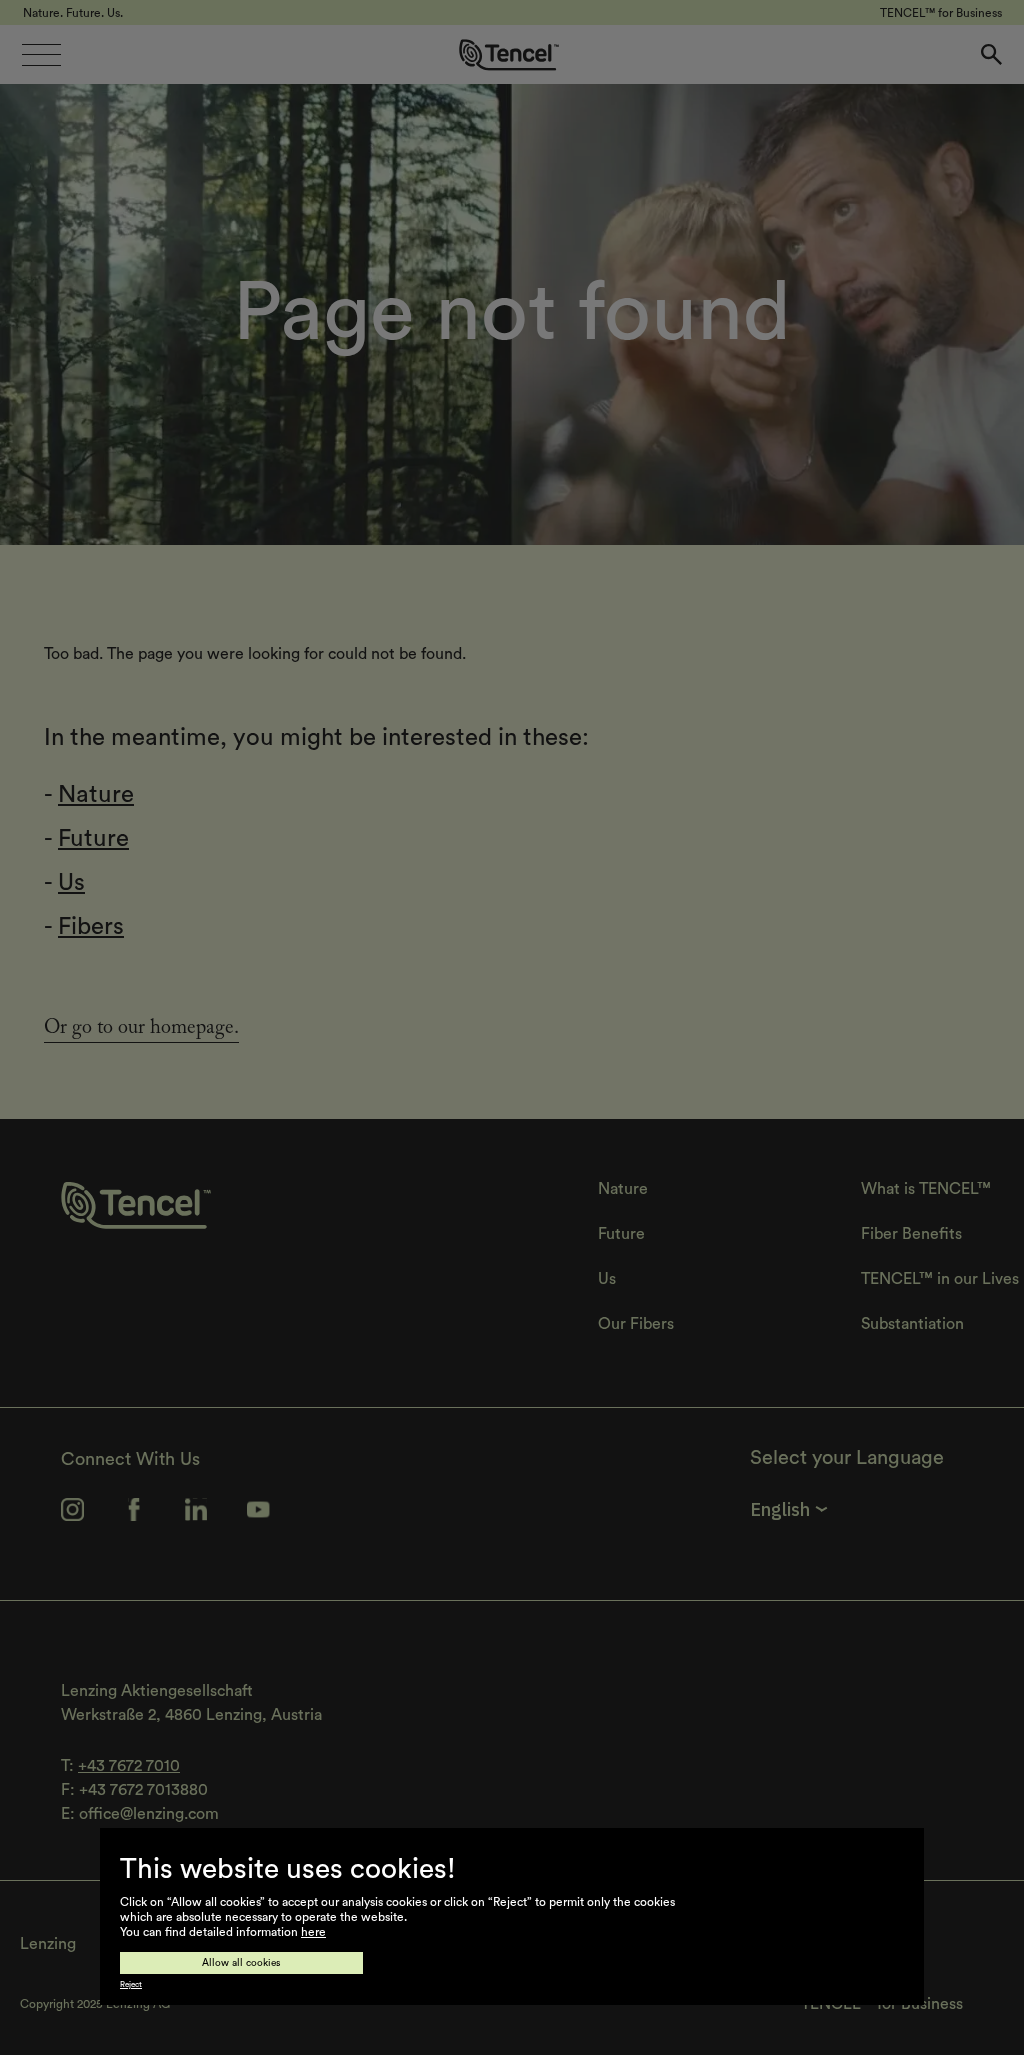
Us (71, 883)
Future (93, 839)
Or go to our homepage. (141, 1030)
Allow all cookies (241, 1963)
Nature (96, 795)
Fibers (91, 927)
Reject (131, 1985)
